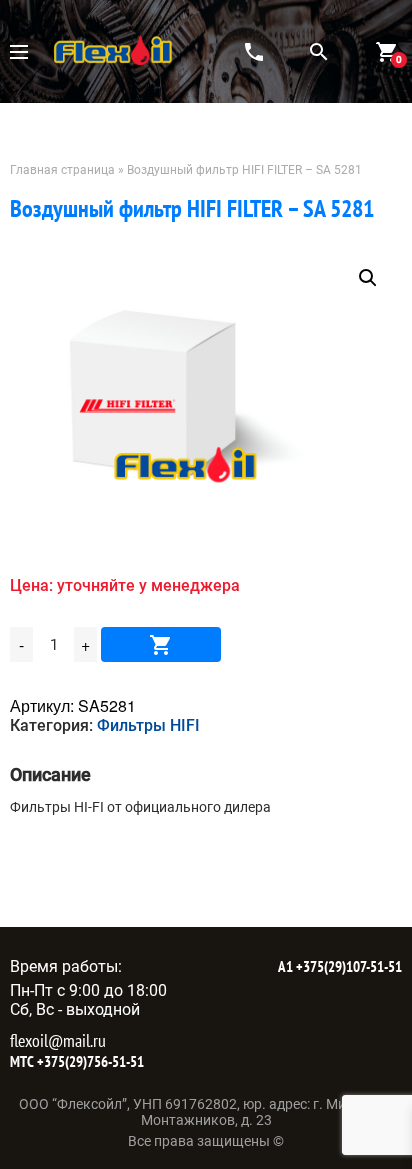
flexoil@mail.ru (58, 1040)
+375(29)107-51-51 (347, 966)
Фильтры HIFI (148, 725)
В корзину (161, 644)
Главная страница (62, 170)
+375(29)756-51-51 (89, 1061)
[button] (368, 278)
